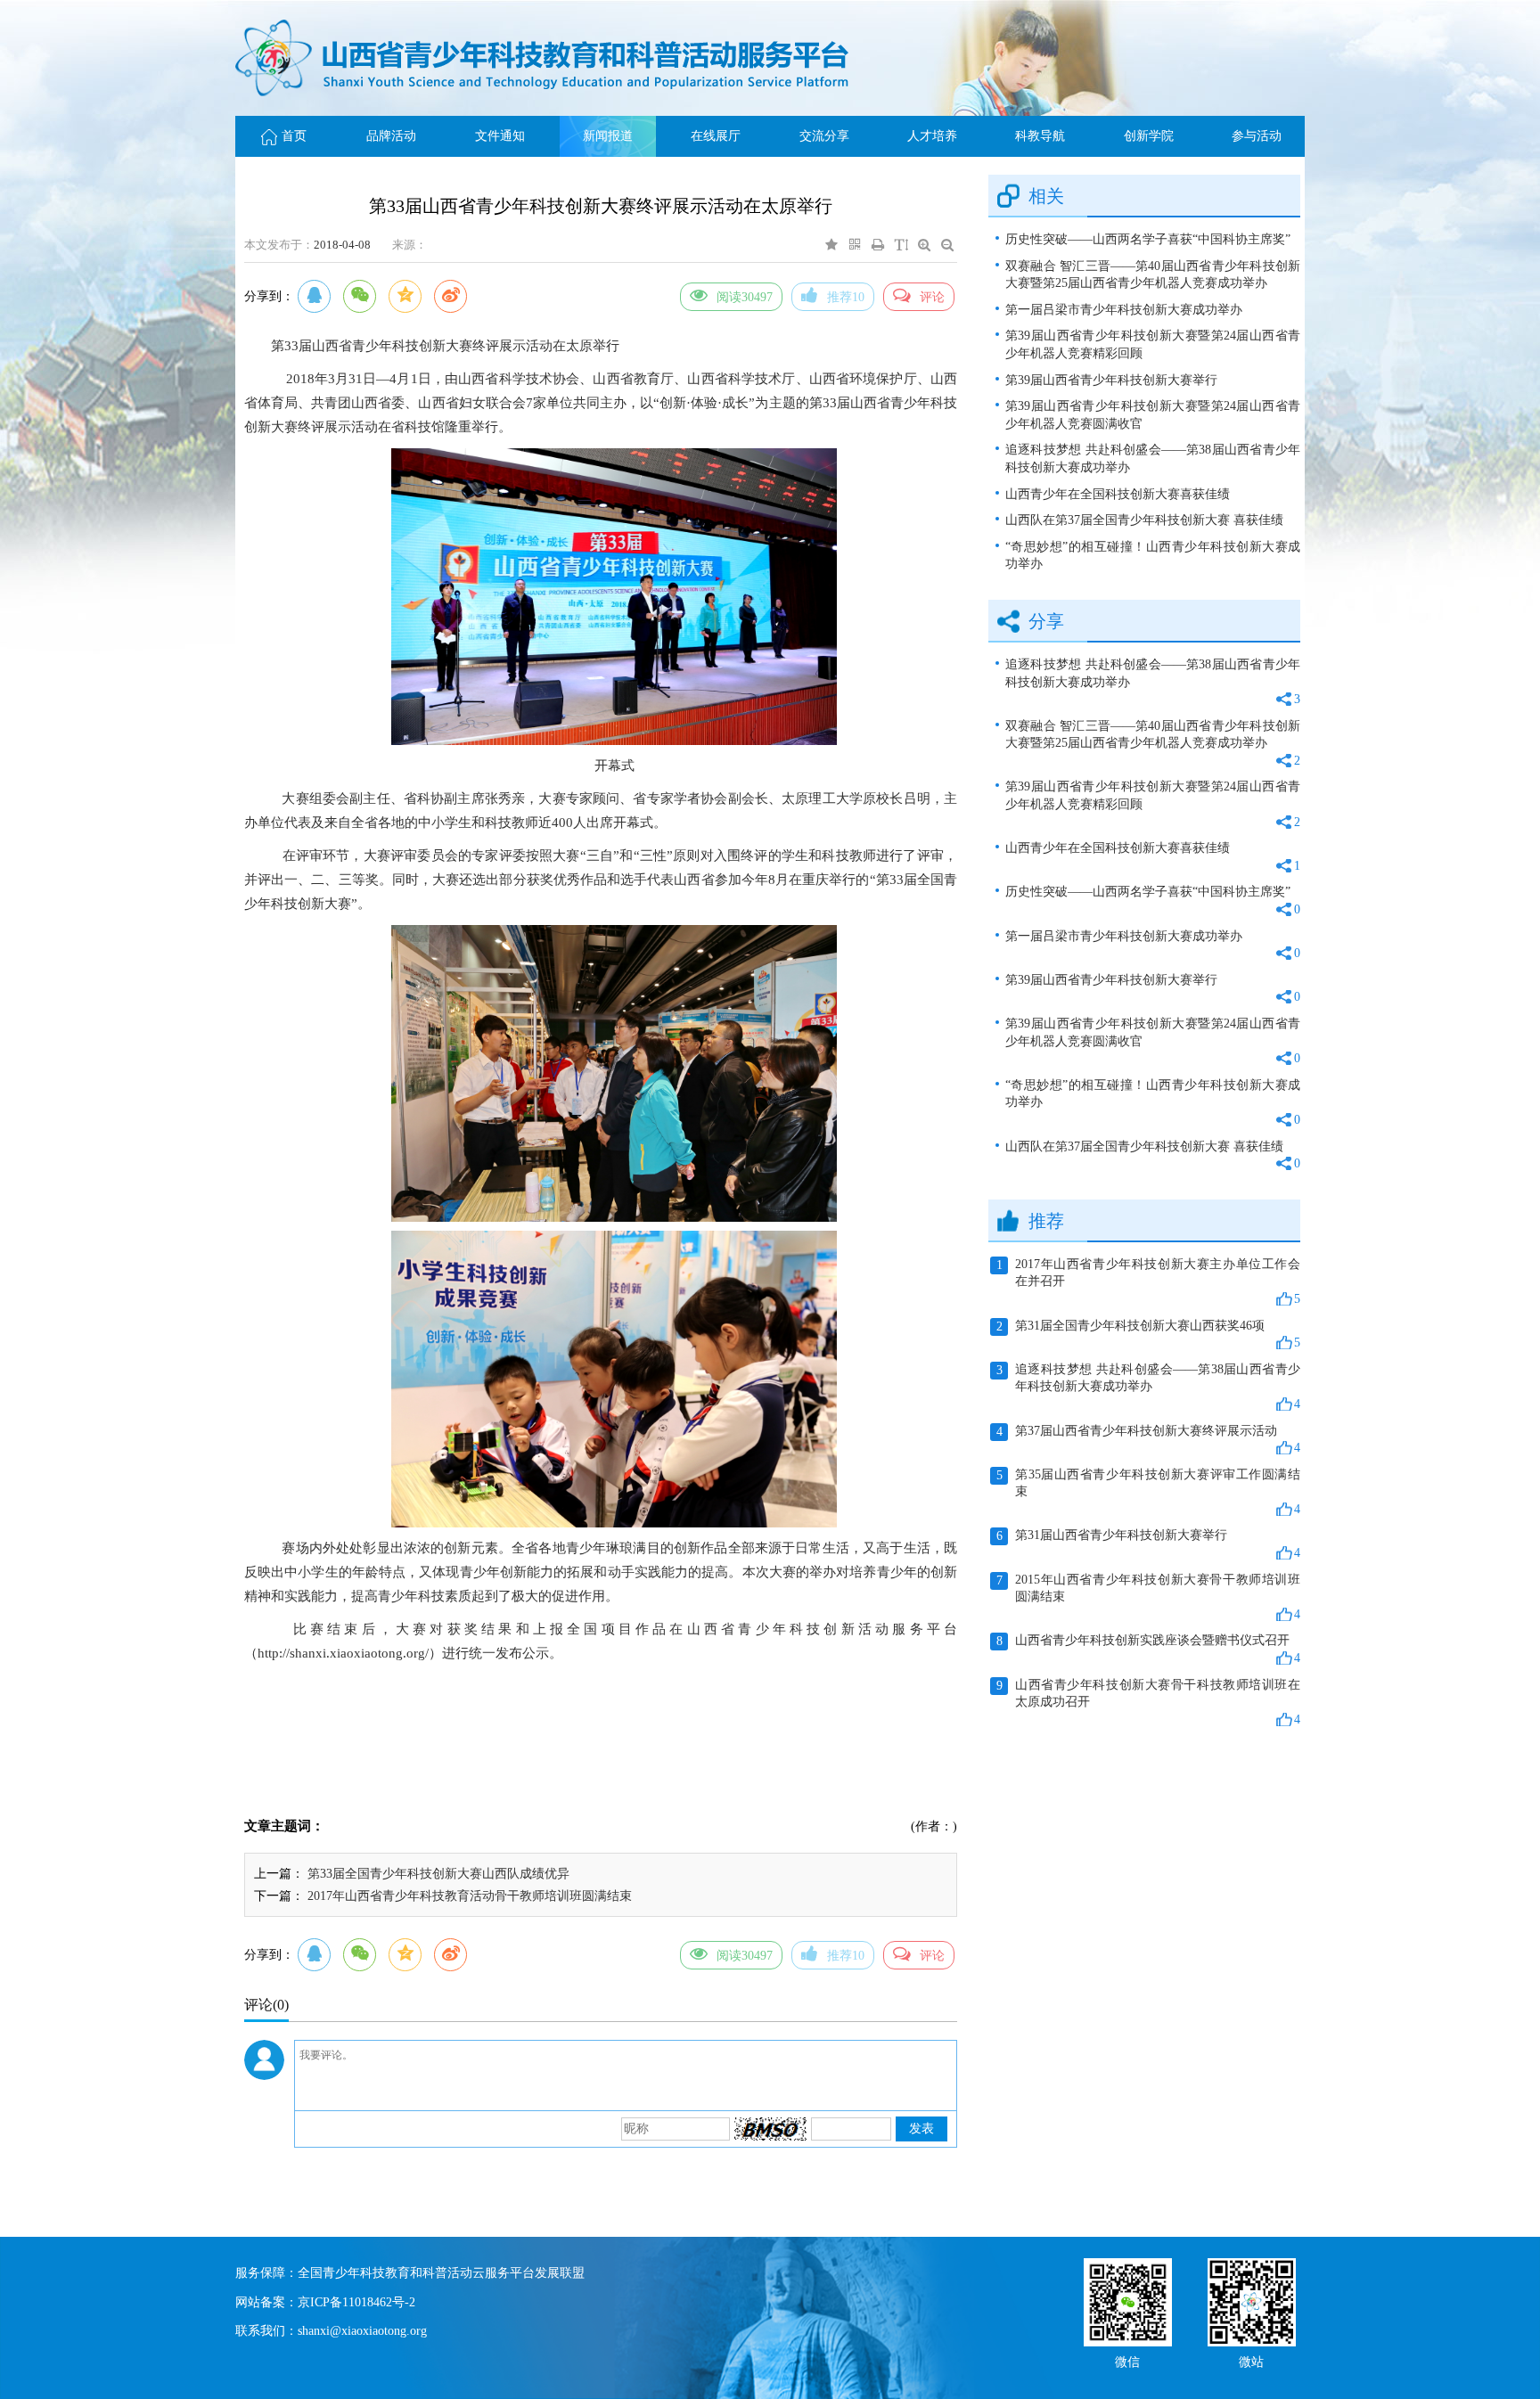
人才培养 (932, 136)
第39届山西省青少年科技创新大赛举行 (1111, 380)
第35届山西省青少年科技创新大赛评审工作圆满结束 (1148, 1492)
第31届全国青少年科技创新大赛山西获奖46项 (1148, 1335)
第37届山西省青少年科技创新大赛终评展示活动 (1148, 1440)
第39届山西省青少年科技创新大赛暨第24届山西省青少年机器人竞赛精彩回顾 (1153, 344)
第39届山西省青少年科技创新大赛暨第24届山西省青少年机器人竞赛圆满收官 (1153, 415)
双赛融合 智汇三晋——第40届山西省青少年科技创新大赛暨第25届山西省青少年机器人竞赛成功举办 (1153, 275)
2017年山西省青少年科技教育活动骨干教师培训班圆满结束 (470, 1896)
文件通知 (500, 136)
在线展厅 (716, 136)
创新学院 (1149, 136)
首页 (294, 136)
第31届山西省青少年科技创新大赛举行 (1148, 1544)
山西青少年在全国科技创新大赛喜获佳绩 (1118, 494)
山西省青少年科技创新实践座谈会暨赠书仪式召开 (1148, 1649)
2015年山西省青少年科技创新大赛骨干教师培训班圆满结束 (1148, 1597)
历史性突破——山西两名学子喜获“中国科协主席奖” (1148, 239)
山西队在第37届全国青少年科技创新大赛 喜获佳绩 (1144, 520)
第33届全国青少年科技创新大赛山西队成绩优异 (438, 1874)
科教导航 (1040, 136)
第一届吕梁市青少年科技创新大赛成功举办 (1124, 310)
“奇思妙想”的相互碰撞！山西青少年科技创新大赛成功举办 (1153, 556)
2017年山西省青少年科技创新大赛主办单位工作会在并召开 (1148, 1281)
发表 (922, 2129)
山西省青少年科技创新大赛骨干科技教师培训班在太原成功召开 (1148, 1702)
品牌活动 (391, 136)
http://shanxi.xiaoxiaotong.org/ (343, 1653)
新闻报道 (608, 136)
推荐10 (846, 297)
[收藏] (831, 245)
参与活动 (1257, 136)
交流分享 (824, 136)
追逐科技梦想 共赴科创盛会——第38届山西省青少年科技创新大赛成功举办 (1153, 459)
